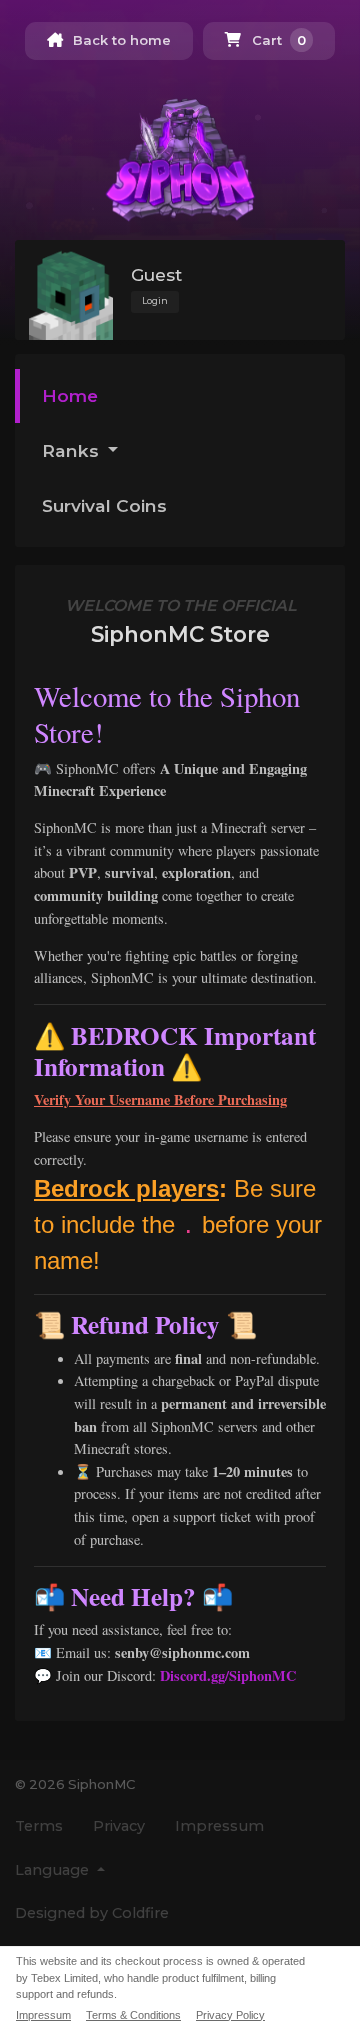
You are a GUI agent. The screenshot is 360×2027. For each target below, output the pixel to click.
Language (54, 1870)
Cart (277, 40)
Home (70, 395)
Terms (39, 1826)
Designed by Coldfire (92, 1913)
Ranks (73, 450)
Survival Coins (104, 505)
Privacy (119, 1826)
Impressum (219, 1826)
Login (155, 301)
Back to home (120, 40)
